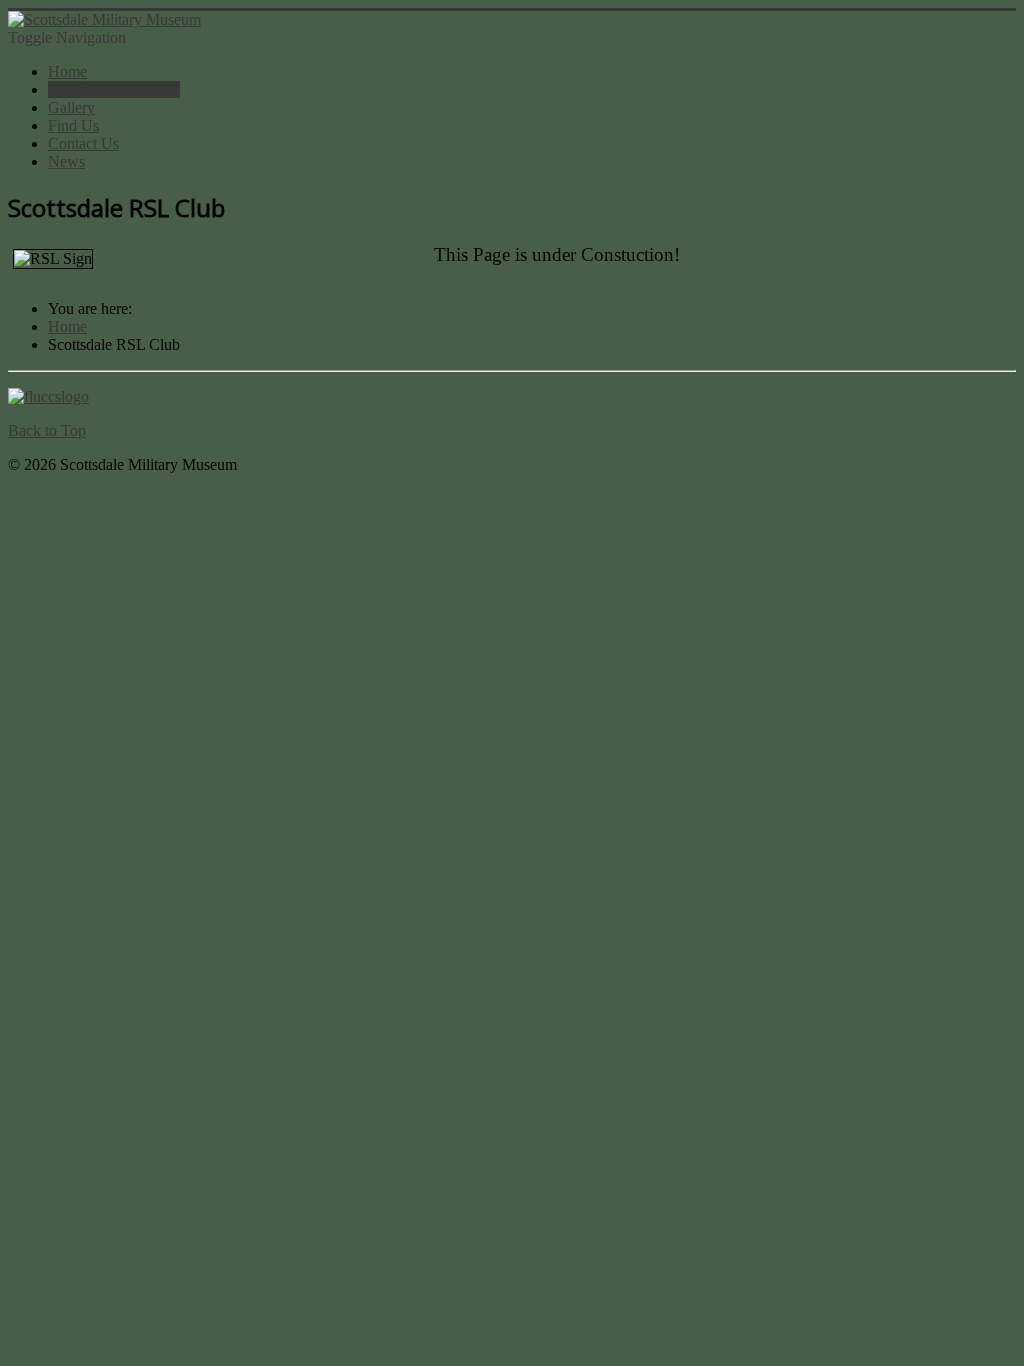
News (66, 161)
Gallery (71, 107)
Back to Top (47, 430)
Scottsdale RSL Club (114, 89)
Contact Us (83, 143)
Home (67, 71)
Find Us (73, 125)
